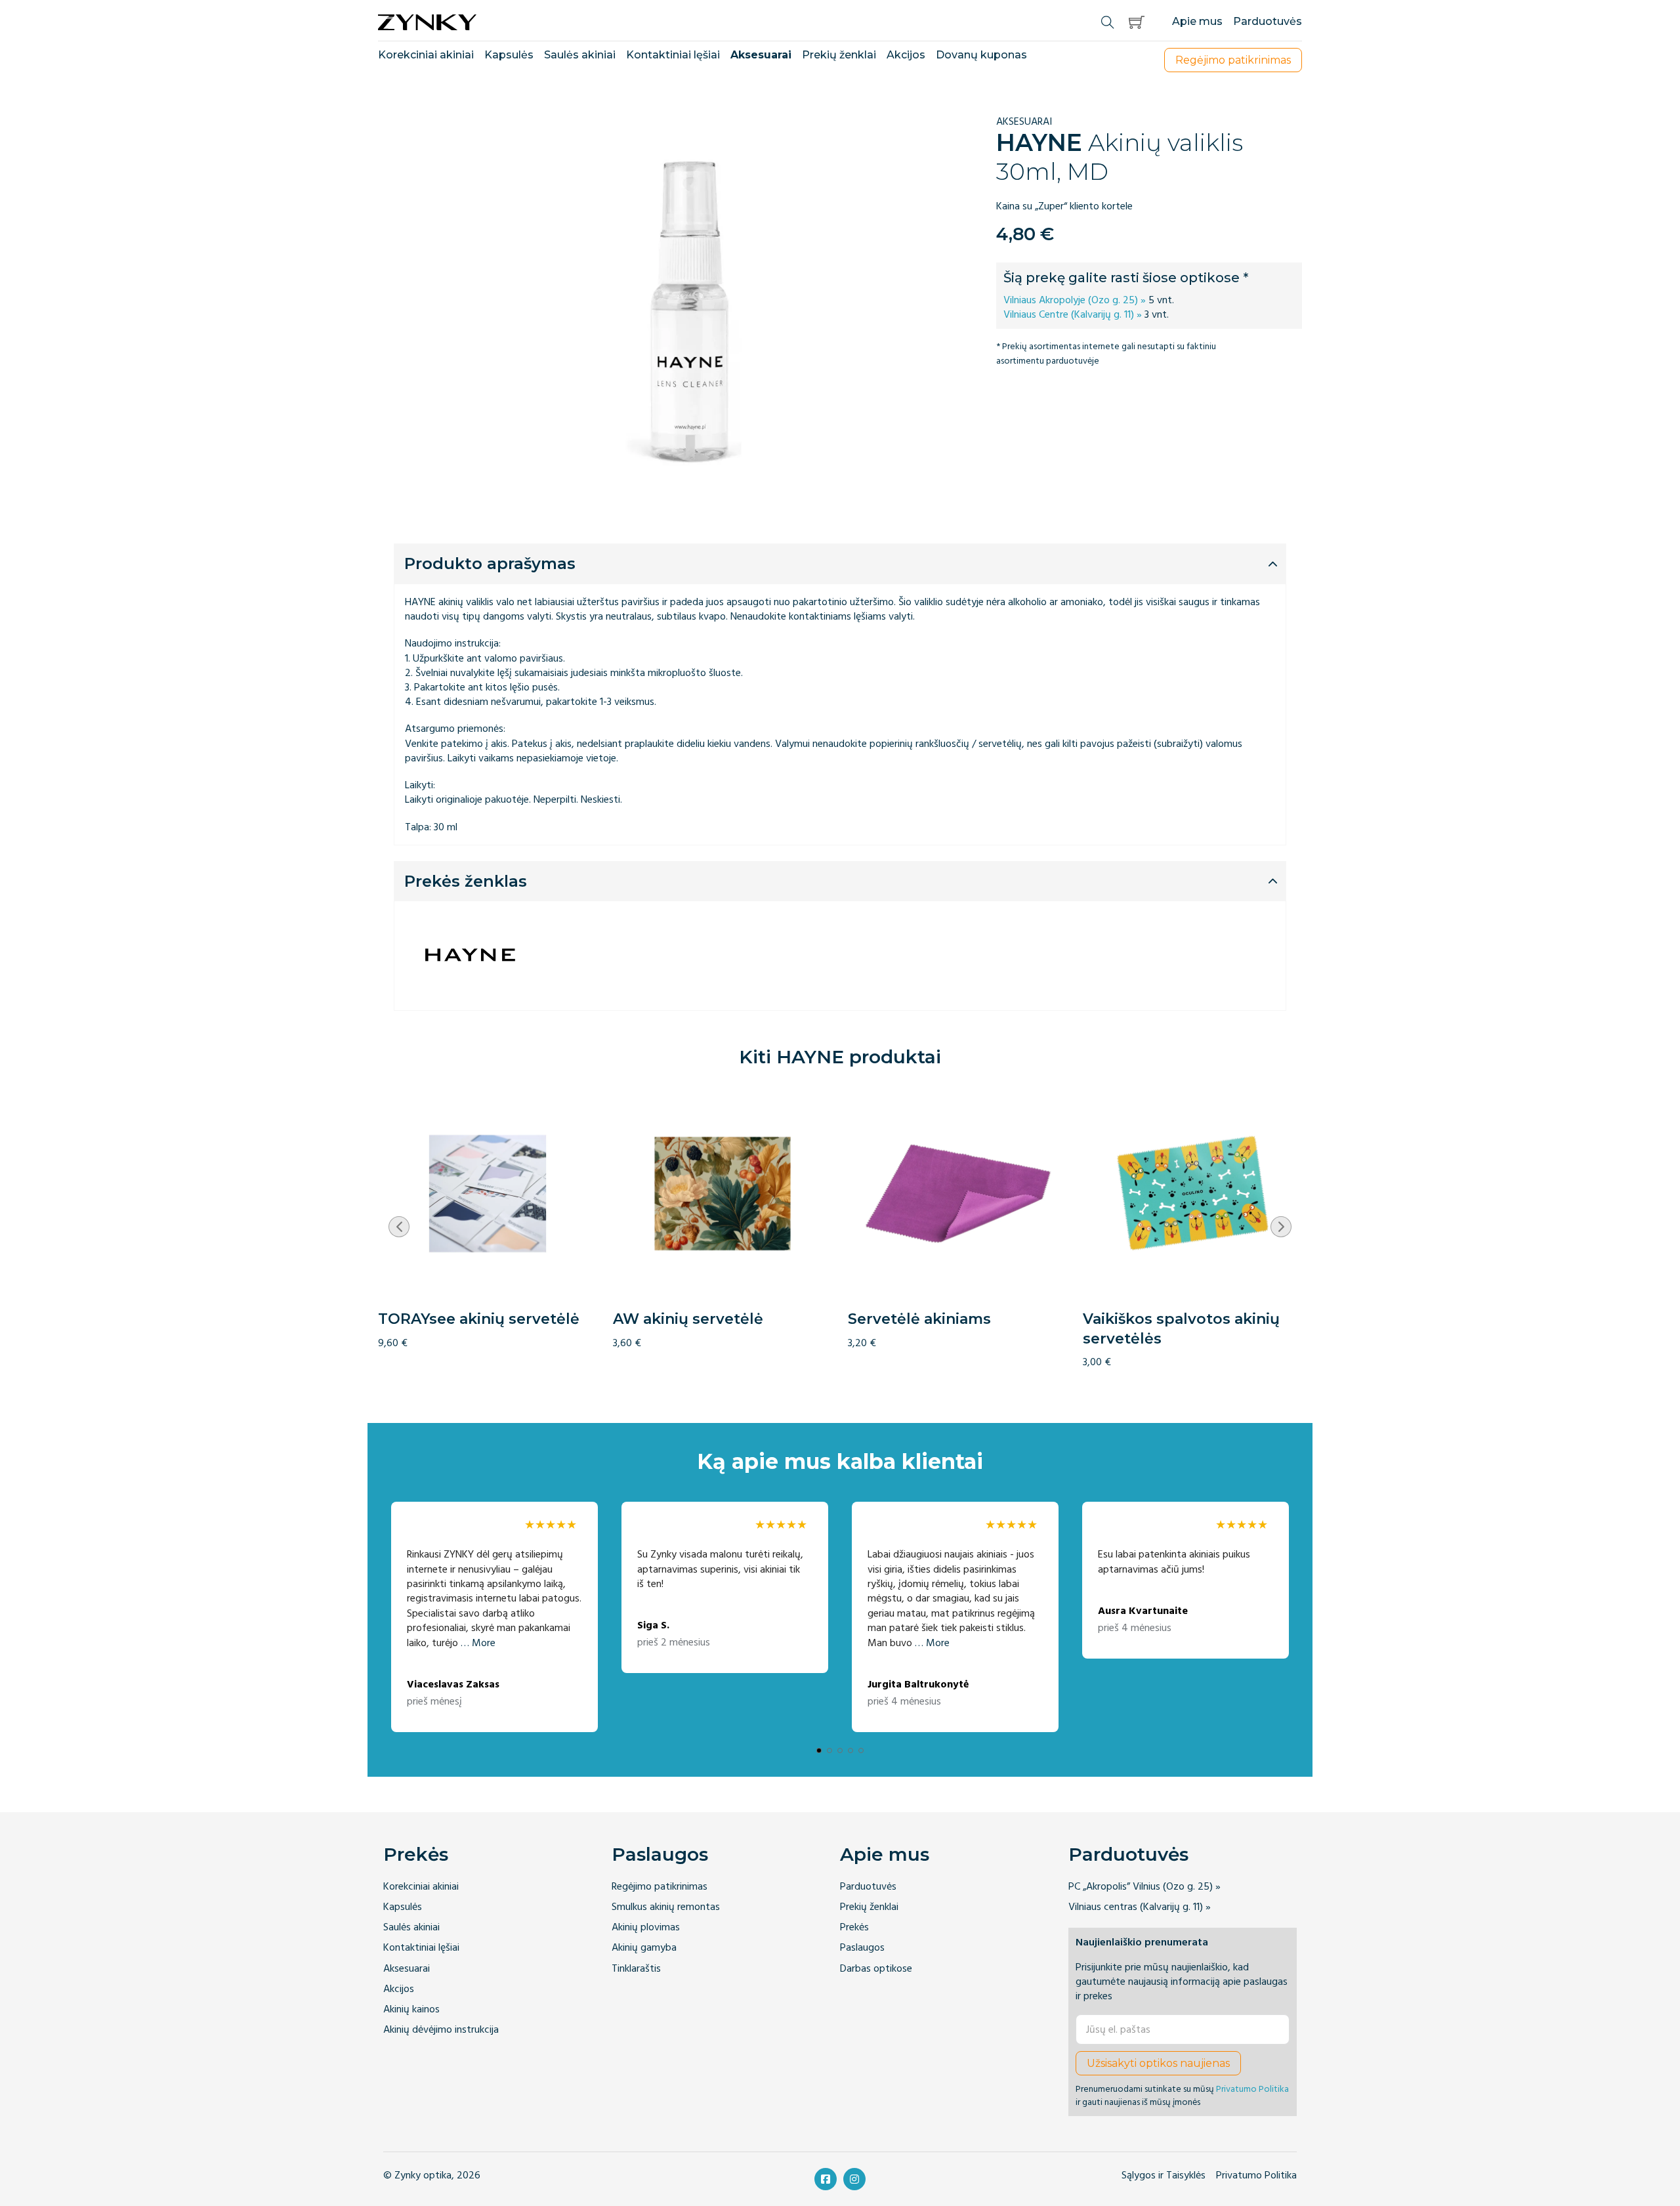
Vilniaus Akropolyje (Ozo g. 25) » (1075, 300)
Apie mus (1197, 21)
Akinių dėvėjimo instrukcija (441, 2030)
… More (478, 1643)
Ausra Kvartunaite (1143, 1611)
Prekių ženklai (839, 55)
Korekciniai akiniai (426, 55)
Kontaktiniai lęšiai (673, 55)
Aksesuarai (761, 55)
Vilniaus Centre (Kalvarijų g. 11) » (1073, 314)
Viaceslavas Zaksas (453, 1685)
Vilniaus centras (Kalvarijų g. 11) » (1140, 1907)
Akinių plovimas (646, 1927)
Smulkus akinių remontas (666, 1907)
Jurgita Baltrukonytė (918, 1685)
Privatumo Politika (1252, 2089)
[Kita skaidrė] (1281, 1227)
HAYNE (1039, 142)
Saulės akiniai (580, 55)
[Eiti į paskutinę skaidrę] (399, 1227)
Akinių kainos (411, 2009)
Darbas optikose (876, 1969)
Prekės (416, 1854)
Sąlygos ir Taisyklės (1164, 2175)
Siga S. (653, 1625)
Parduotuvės (1268, 21)
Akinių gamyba (644, 1948)
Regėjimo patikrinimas (660, 1887)
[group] (488, 1217)
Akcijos (906, 55)
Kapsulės (509, 55)
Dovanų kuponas (981, 55)
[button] (1137, 22)
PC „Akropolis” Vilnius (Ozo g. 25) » (1144, 1887)
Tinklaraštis (636, 1969)
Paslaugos (660, 1854)
